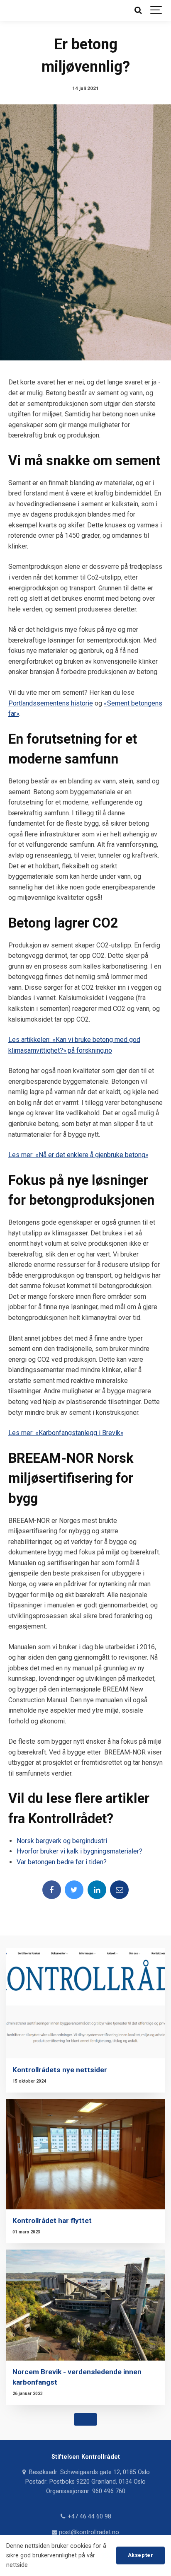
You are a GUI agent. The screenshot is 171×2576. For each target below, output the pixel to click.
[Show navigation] (156, 10)
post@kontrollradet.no (88, 2532)
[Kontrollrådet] (12, 10)
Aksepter (140, 2555)
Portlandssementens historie (51, 703)
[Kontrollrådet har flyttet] (85, 2154)
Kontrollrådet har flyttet (52, 2221)
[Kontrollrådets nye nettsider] (85, 2003)
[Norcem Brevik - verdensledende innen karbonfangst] (85, 2305)
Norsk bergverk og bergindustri (62, 1841)
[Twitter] (74, 1890)
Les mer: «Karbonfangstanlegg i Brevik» (66, 1433)
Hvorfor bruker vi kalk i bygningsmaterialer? (79, 1851)
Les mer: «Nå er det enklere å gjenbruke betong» (78, 1155)
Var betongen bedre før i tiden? (62, 1862)
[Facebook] (52, 1890)
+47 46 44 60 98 (89, 2517)
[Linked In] (97, 1890)
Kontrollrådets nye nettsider (60, 2070)
